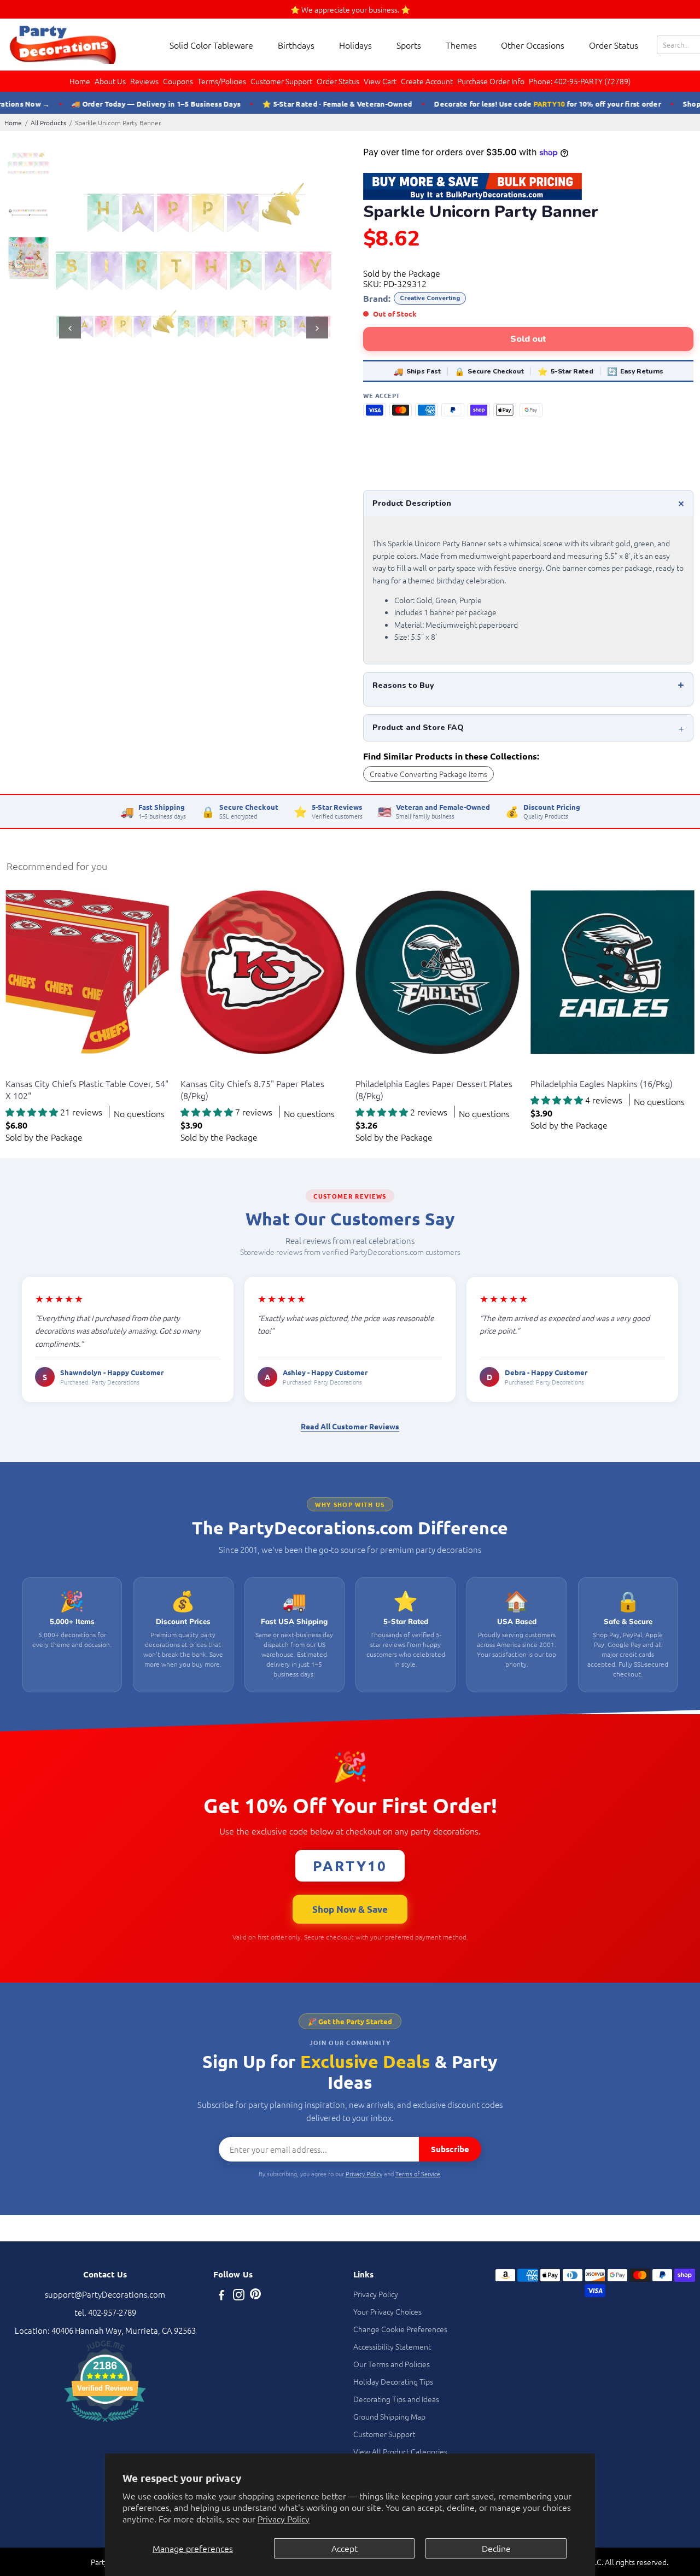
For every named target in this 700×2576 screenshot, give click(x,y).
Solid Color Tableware (211, 45)
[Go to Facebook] (221, 2296)
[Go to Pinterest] (255, 2296)
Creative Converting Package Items (428, 774)
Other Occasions (533, 45)
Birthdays (296, 45)
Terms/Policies (222, 81)
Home (80, 81)
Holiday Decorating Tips (393, 2381)
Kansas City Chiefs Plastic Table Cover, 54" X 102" (87, 1089)
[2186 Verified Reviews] (105, 2423)
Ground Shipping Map (389, 2416)
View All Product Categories (400, 2451)
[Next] (317, 328)
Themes (461, 45)
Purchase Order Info (491, 81)
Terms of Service (418, 2174)
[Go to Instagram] (239, 2296)
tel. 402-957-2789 (105, 2312)
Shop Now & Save (350, 1909)
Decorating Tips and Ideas (396, 2399)
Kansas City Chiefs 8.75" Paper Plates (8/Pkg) (252, 1089)
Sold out (528, 339)
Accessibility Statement (392, 2346)
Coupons (178, 81)
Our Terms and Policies (392, 2364)
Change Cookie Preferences (400, 2329)
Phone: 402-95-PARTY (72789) (580, 81)
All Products (48, 122)
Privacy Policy (284, 2519)
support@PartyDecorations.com (105, 2294)
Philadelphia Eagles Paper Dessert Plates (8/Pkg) (434, 1089)
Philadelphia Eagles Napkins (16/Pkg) (602, 1083)
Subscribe (450, 2149)
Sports (409, 45)
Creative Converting (430, 298)
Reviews (144, 81)
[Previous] (70, 328)
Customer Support (281, 81)
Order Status (614, 45)
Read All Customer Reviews (350, 1426)
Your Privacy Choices (387, 2311)
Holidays (355, 45)
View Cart (380, 81)
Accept (345, 2548)
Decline (496, 2548)
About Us (110, 81)
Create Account (427, 81)
